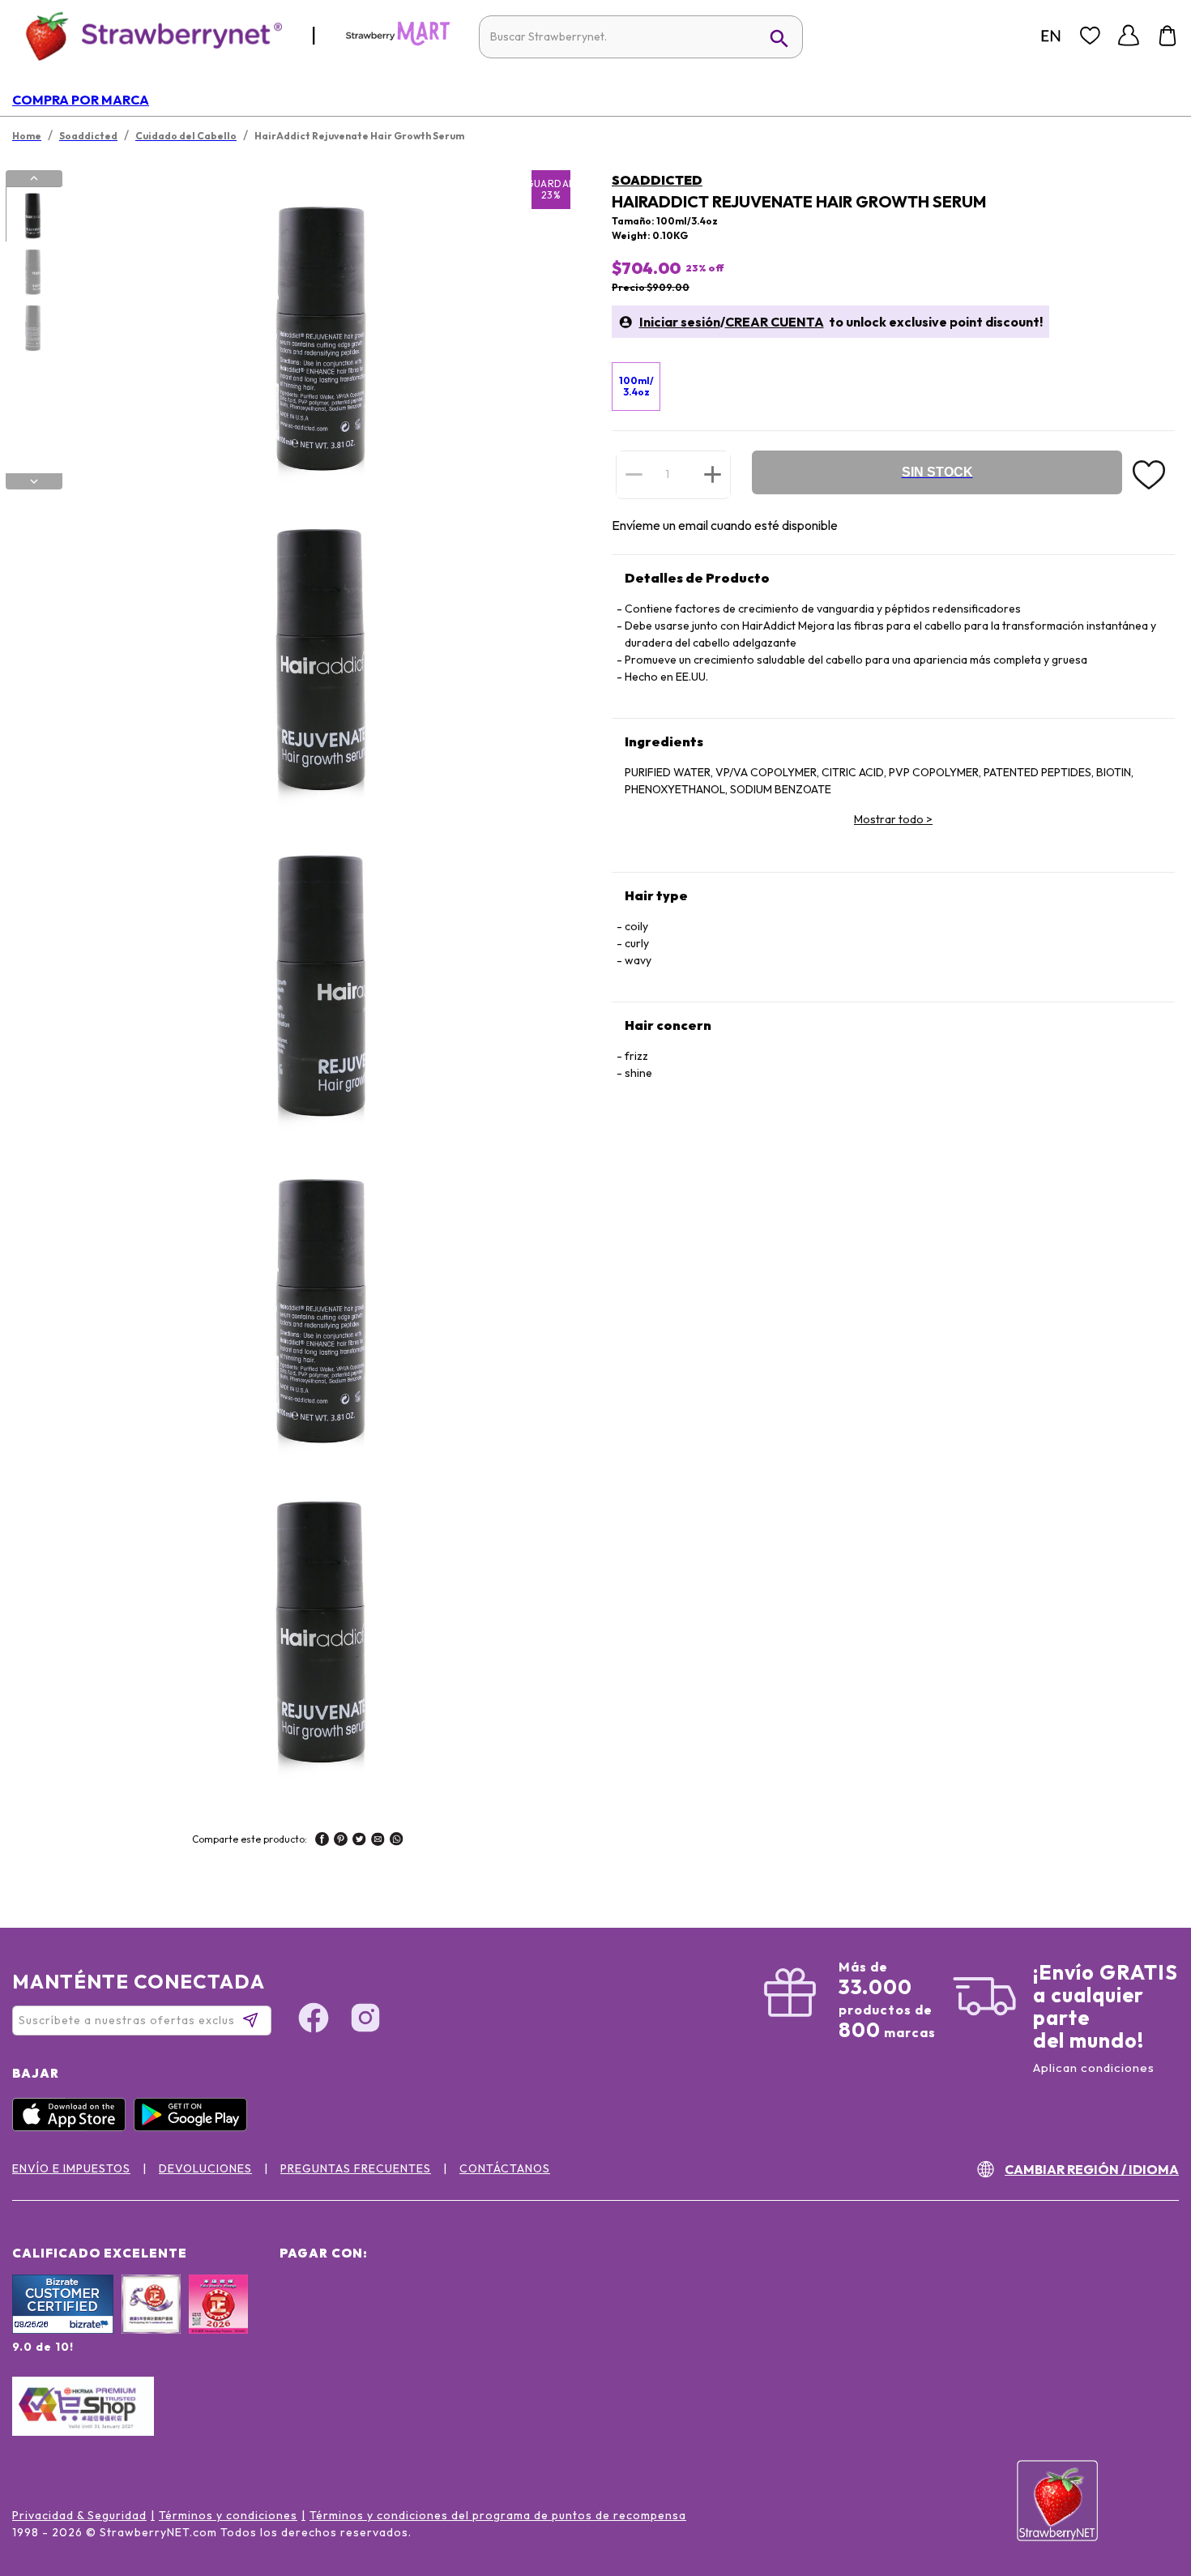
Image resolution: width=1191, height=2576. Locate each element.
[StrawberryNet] (147, 35)
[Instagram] (365, 2020)
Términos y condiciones (228, 2515)
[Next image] (34, 481)
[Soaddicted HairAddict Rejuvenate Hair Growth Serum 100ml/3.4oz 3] (33, 327)
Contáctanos (505, 2168)
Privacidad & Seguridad (79, 2515)
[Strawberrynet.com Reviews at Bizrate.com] (63, 2330)
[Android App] (194, 2127)
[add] (713, 474)
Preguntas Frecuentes (356, 2168)
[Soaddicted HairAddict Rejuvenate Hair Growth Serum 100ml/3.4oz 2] (33, 271)
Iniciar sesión (680, 322)
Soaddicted (657, 180)
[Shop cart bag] (1168, 36)
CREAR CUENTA (775, 322)
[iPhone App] (73, 2127)
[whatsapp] (397, 1841)
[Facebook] (314, 2020)
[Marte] (398, 42)
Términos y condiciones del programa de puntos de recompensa (498, 2515)
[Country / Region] (1051, 36)
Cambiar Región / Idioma (1092, 2169)
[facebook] (322, 1841)
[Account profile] (1129, 36)
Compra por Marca (81, 100)
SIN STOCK (937, 472)
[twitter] (359, 1841)
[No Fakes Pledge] (218, 2322)
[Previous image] (34, 178)
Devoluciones (205, 2168)
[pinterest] (341, 1841)
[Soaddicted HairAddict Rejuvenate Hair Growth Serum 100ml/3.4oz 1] (33, 215)
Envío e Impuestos (71, 2168)
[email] (378, 1841)
